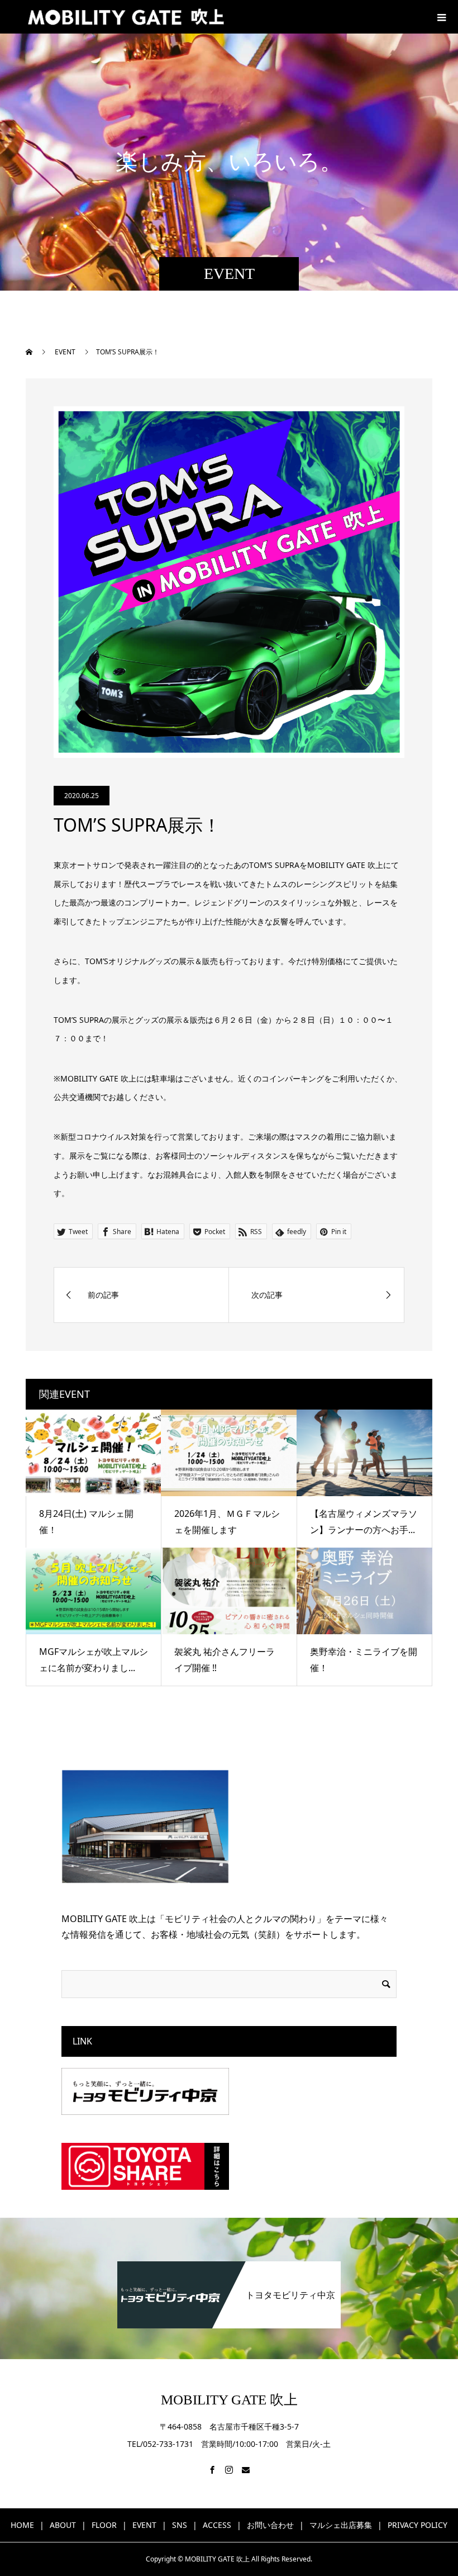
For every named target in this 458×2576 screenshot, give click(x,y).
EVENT (144, 2525)
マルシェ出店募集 (341, 2525)
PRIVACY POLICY (418, 2525)
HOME (22, 2525)
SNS (180, 2525)
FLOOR (104, 2525)
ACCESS (217, 2525)
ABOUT (63, 2525)
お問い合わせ (270, 2525)
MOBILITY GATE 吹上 (229, 2400)
